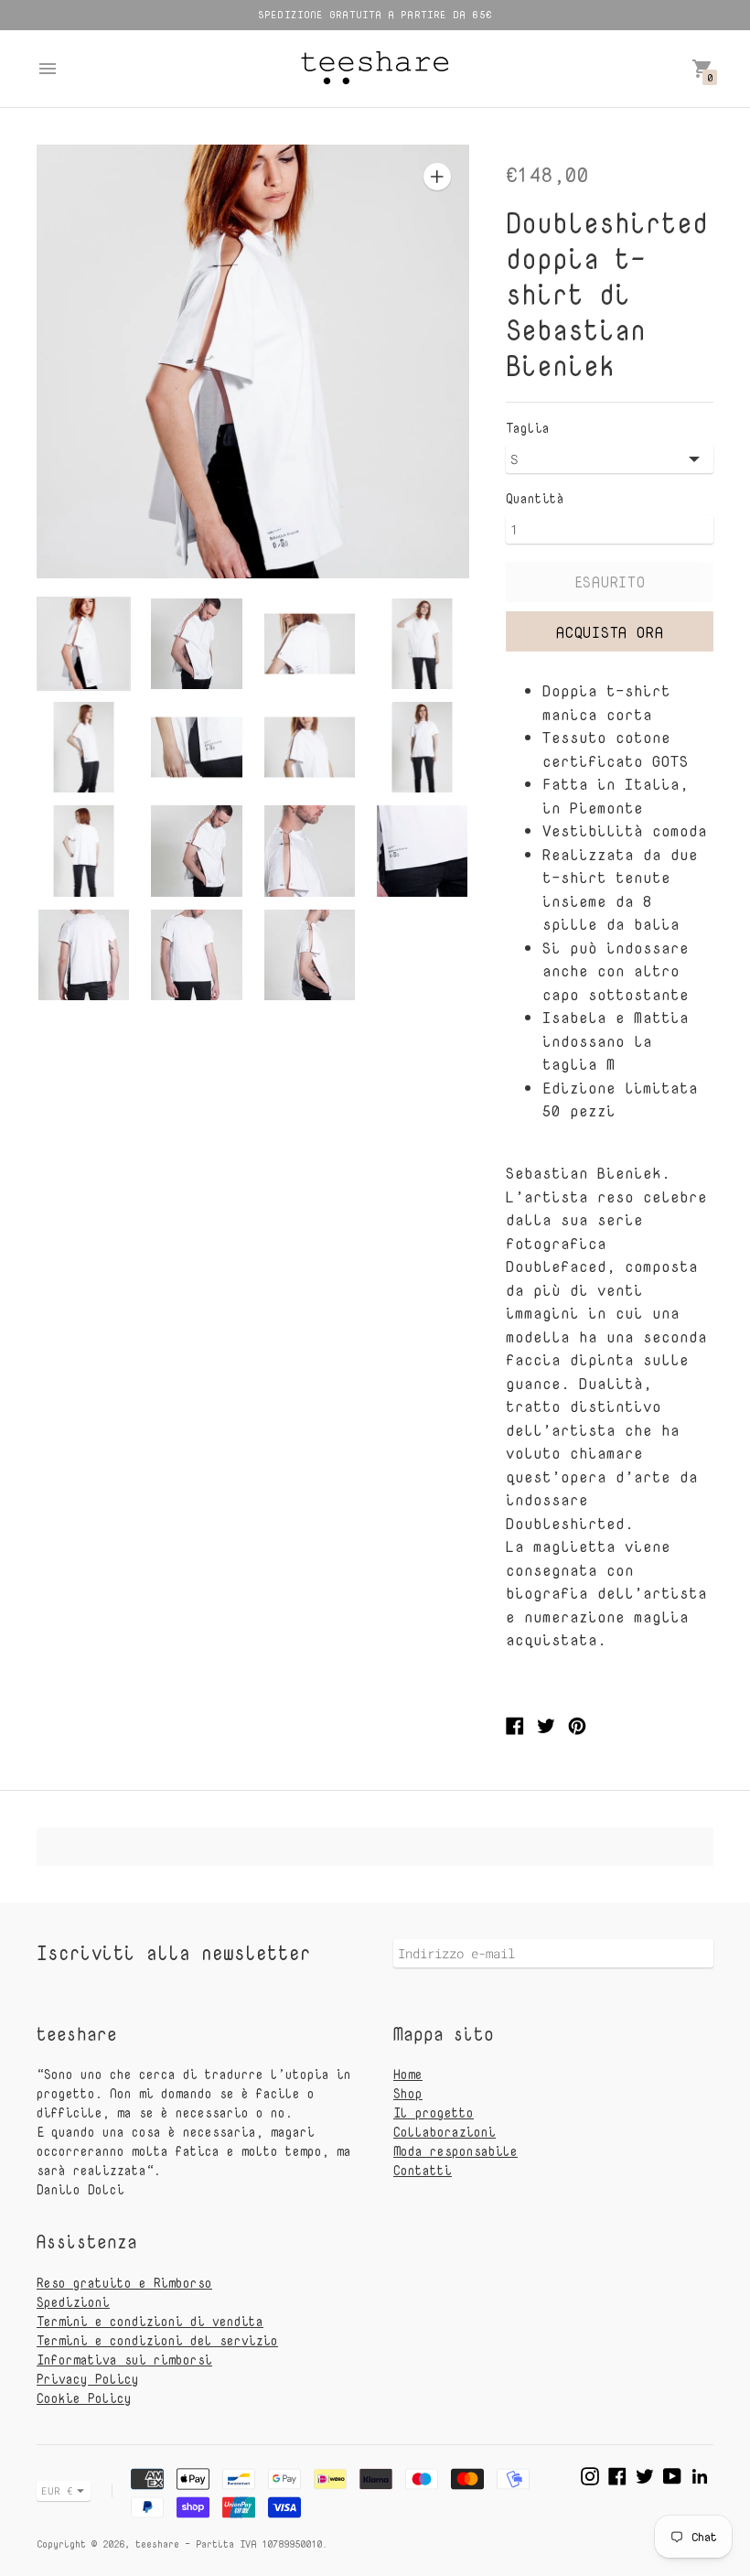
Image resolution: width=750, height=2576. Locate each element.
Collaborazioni (445, 2132)
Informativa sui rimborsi (124, 2360)
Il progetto (434, 2113)
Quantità (535, 499)
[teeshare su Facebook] (617, 2474)
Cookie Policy (84, 2398)
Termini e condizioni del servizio (157, 2340)
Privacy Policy (88, 2379)
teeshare (157, 2544)
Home (408, 2074)
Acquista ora (610, 632)
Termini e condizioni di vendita (150, 2321)
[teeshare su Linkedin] (700, 2474)
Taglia (528, 428)
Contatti (423, 2170)
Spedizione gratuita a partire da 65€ (375, 14)
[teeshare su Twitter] (645, 2474)
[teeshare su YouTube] (672, 2474)
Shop (408, 2093)
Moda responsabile (455, 2151)
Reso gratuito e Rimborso (124, 2283)
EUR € (57, 2490)
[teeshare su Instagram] (590, 2474)
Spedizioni (73, 2302)
